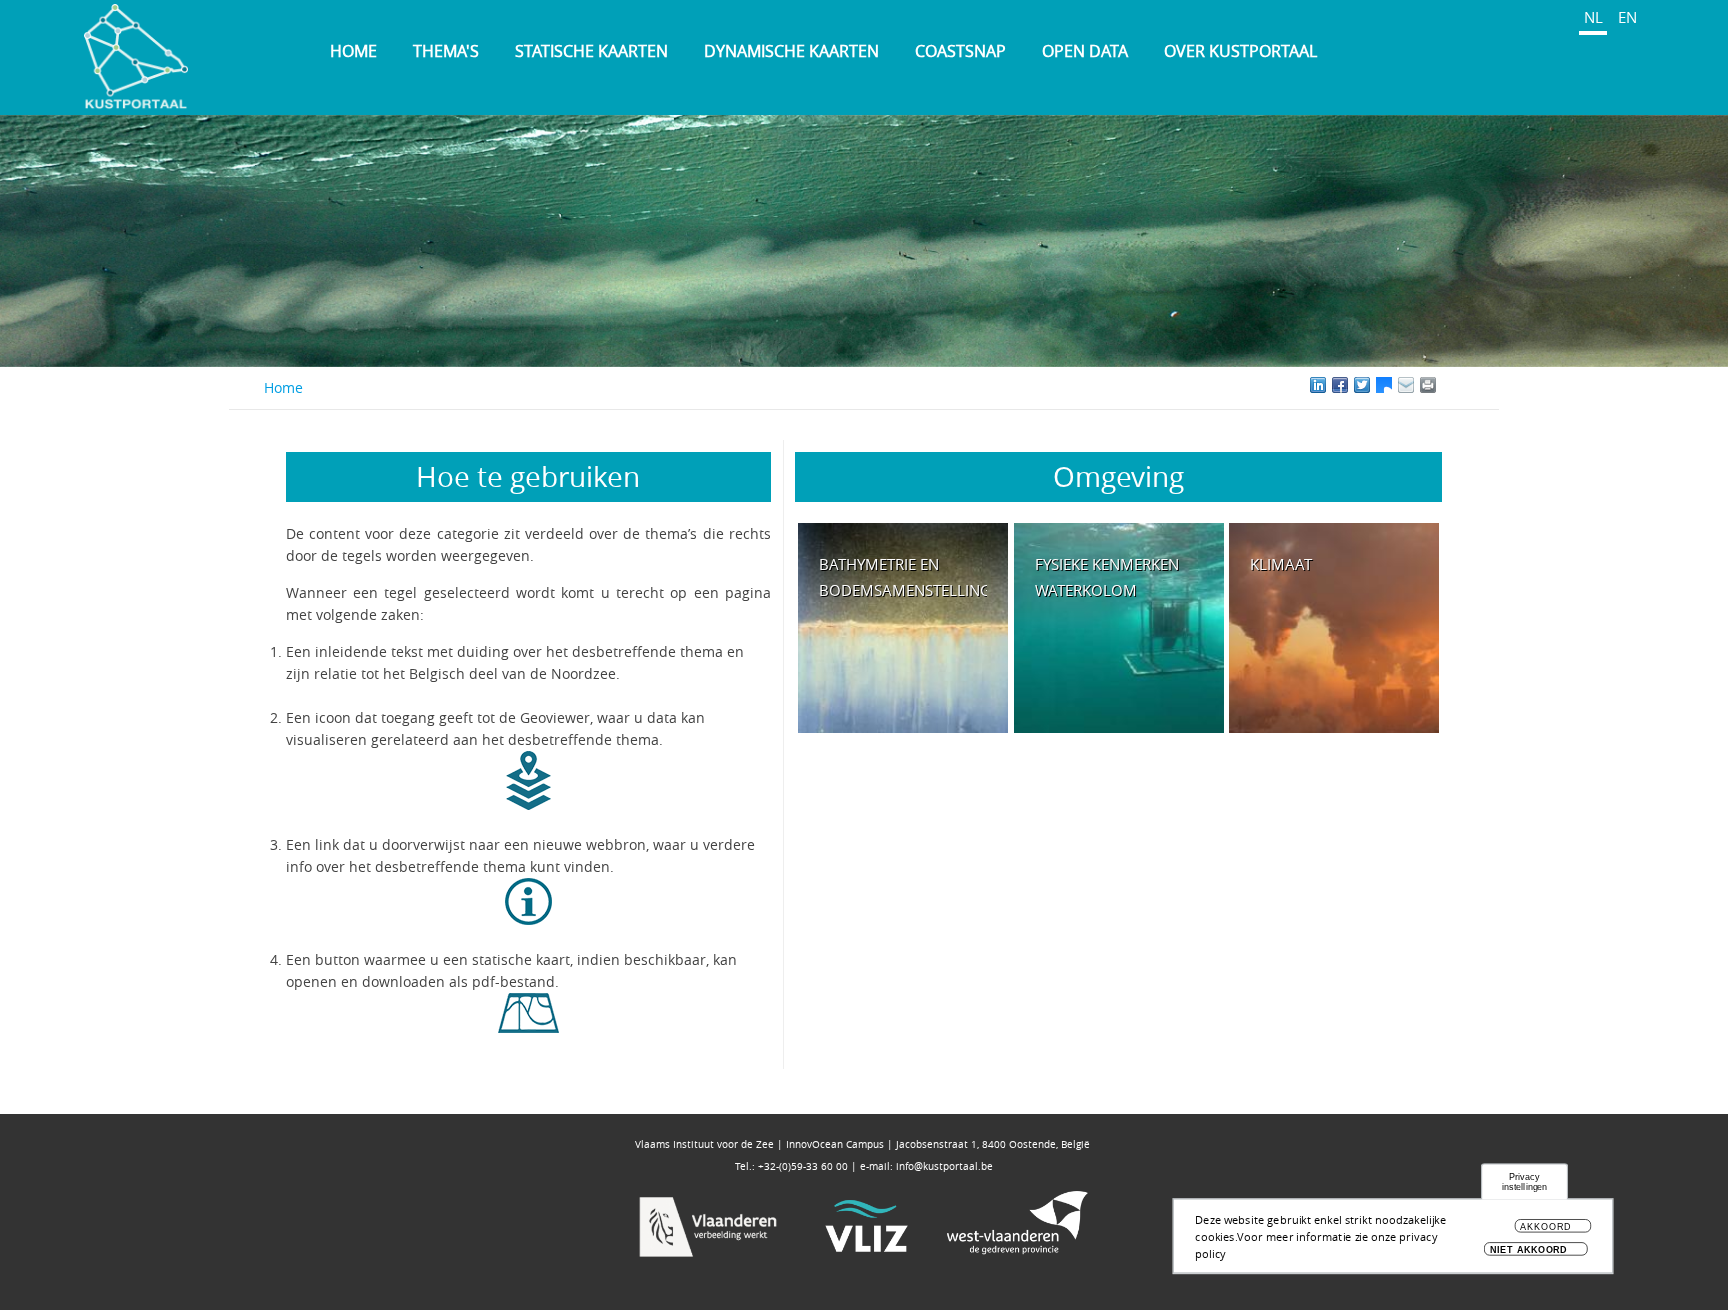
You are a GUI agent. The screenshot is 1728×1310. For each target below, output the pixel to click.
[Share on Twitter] (1362, 385)
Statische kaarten (591, 51)
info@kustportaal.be (944, 1166)
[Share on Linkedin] (1318, 385)
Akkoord (1545, 1227)
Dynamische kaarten (791, 51)
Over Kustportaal (1240, 51)
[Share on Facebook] (1340, 385)
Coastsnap (960, 51)
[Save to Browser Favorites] (1406, 385)
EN (1627, 17)
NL (1593, 17)
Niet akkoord (1529, 1249)
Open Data (1085, 51)
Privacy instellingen (1525, 1182)
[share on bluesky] (1384, 385)
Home (353, 51)
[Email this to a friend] (1428, 385)
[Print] (1450, 385)
